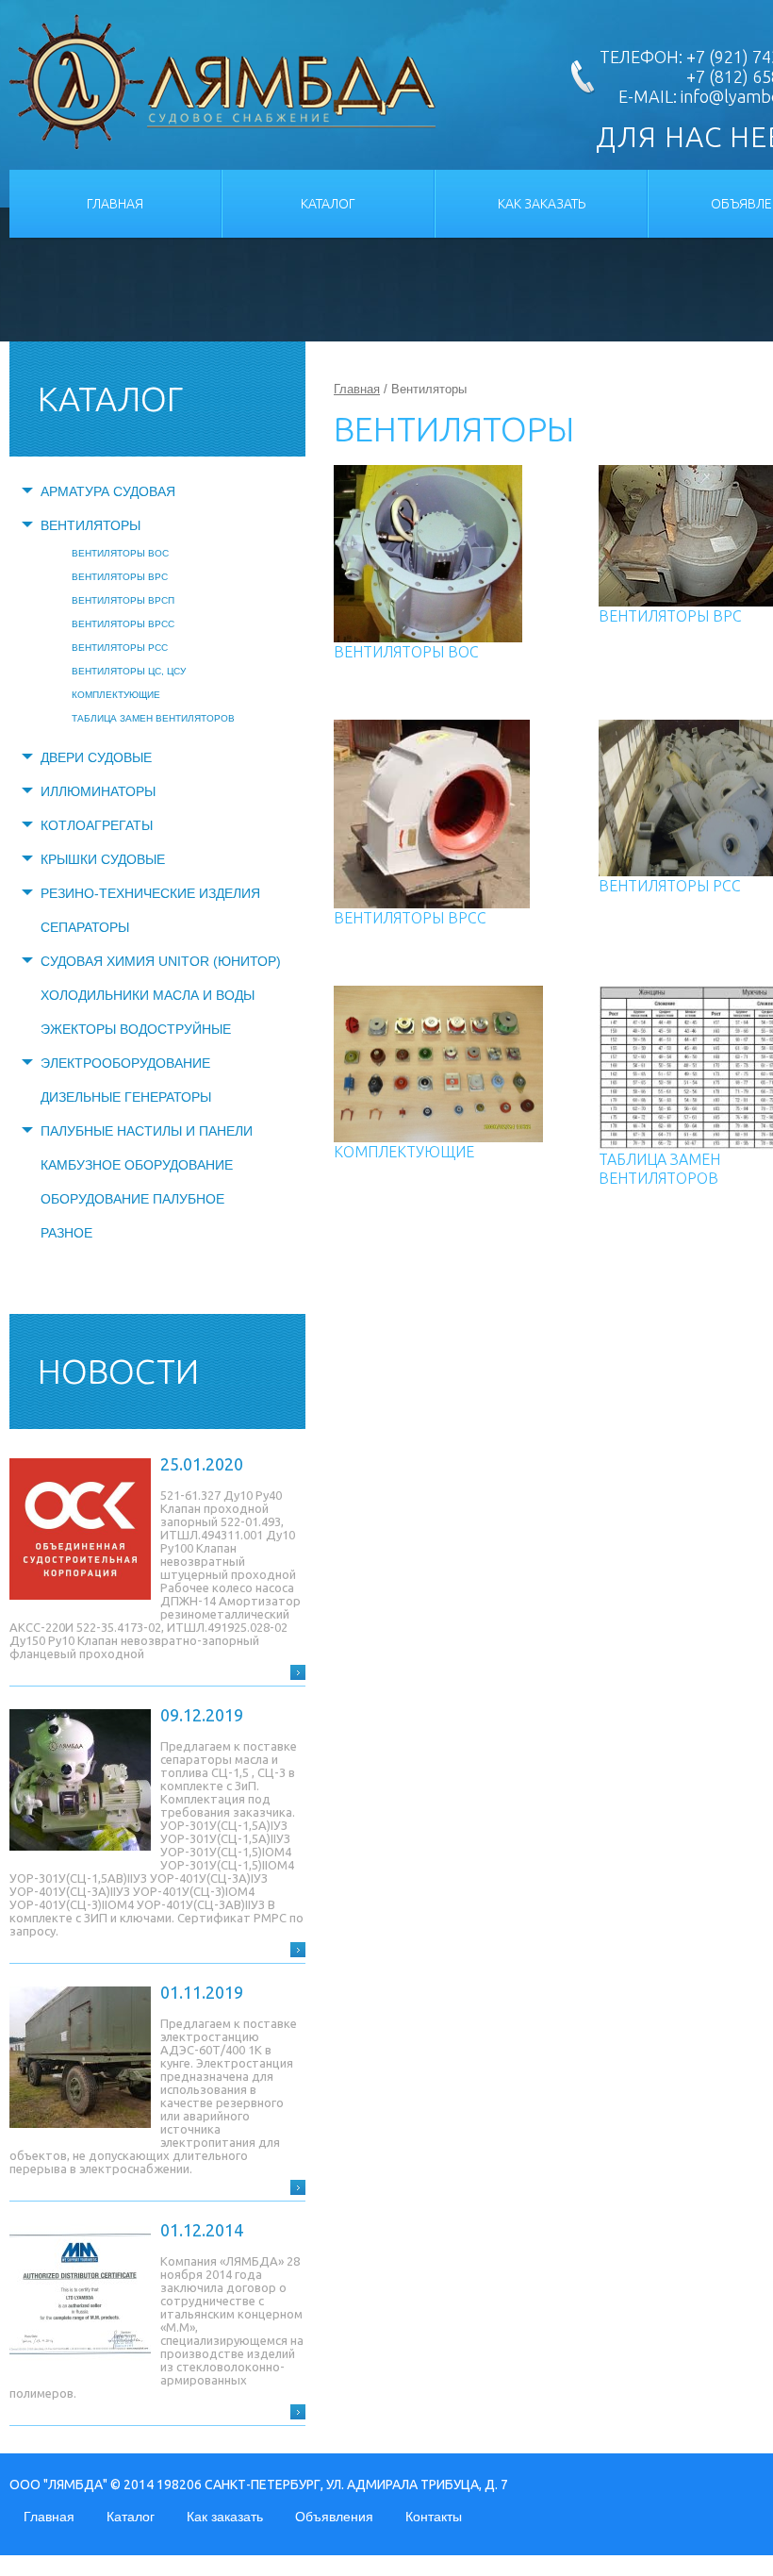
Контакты (434, 2517)
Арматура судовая (108, 491)
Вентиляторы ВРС (120, 577)
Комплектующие (116, 695)
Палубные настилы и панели (147, 1131)
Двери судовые (96, 757)
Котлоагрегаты (97, 825)
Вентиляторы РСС (120, 648)
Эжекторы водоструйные (136, 1029)
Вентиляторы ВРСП (123, 600)
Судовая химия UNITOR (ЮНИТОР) (161, 961)
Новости (118, 1371)
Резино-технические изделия (150, 893)
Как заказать (542, 204)
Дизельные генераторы (126, 1097)
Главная (115, 204)
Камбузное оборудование (137, 1165)
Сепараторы (85, 927)
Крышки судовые (103, 859)
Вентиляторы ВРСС (123, 624)
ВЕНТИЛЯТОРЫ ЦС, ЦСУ (129, 671)
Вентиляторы (90, 525)
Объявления (334, 2517)
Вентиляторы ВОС (120, 553)
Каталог (328, 204)
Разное (66, 1233)
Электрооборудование (125, 1063)
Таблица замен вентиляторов (153, 718)
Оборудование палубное (132, 1199)
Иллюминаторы (98, 791)
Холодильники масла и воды (148, 995)
